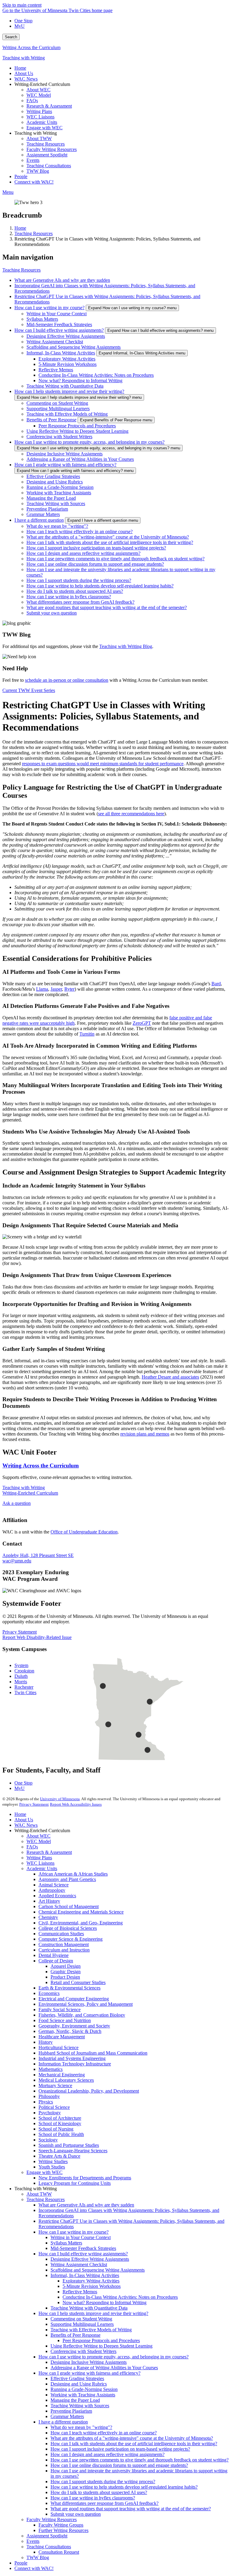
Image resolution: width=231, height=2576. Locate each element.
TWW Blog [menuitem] (38, 171)
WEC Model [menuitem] (39, 95)
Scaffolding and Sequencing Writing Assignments (74, 347)
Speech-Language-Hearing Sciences (73, 2151)
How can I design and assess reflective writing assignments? (83, 553)
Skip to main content (22, 5)
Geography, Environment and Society (74, 2026)
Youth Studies (52, 2167)
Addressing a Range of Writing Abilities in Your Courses (80, 459)
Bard (216, 984)
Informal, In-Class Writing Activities (61, 353)
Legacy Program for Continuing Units (75, 2183)
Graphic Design (66, 1972)
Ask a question (17, 1503)
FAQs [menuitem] (32, 101)
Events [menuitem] (33, 160)
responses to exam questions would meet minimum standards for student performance (103, 764)
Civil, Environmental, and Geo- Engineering (81, 1923)
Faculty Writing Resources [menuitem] (52, 149)
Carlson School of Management (69, 1906)
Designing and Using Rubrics (55, 482)
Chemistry (48, 1917)
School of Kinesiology (60, 2123)
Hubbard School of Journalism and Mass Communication (93, 2053)
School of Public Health (61, 2134)
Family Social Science (60, 2010)
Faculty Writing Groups (61, 2525)
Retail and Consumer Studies (78, 1982)
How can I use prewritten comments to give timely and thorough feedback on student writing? (115, 559)
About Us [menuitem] (24, 73)
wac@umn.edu (17, 1561)
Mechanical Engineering (62, 2075)
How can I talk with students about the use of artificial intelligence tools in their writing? (110, 542)
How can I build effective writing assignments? (59, 330)
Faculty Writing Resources (52, 2519)
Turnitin (87, 1034)
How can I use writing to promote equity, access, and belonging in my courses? (89, 442)
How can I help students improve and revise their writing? (69, 391)
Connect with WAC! (34, 2568)
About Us (24, 1820)
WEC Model (39, 1841)
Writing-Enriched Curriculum (30, 1493)
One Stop (23, 21)
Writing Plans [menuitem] (39, 111)
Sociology (48, 2140)
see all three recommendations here (131, 814)
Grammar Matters (43, 514)
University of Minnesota (60, 1799)
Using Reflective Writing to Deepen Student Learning (77, 431)
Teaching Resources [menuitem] (46, 144)
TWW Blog (38, 2557)
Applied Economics (57, 1896)
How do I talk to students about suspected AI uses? (75, 591)
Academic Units (42, 1868)
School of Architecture (60, 2118)
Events (33, 2541)
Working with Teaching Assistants (59, 493)
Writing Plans (39, 1858)
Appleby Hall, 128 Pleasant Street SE (38, 1555)
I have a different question (39, 520)
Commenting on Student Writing (57, 403)
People (21, 2563)
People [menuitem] (21, 176)
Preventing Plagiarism (47, 509)
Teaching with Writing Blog (126, 646)
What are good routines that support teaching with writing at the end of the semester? (107, 607)
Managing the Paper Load (51, 498)
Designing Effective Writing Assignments (66, 336)
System (21, 1665)
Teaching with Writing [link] (36, 133)
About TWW (39, 2194)
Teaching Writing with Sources (56, 503)
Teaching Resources (34, 233)
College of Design (56, 1961)
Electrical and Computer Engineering (74, 1999)
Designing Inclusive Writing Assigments (65, 454)
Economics (49, 1993)
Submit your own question (52, 613)
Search (11, 37)
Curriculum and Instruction (64, 1950)
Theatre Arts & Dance (59, 2156)
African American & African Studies (73, 1874)
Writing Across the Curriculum (31, 47)
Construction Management (64, 1944)
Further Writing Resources (63, 2530)
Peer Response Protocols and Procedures (77, 426)
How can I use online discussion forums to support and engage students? (95, 564)
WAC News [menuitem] (26, 79)
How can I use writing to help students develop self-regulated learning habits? (100, 586)
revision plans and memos (145, 1434)
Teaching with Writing (24, 58)
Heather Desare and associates (170, 1377)
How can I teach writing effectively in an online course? (80, 532)
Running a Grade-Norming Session (60, 487)
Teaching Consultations (49, 2547)
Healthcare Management (62, 2037)
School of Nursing (56, 2129)
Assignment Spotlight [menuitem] (47, 155)
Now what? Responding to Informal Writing (80, 381)
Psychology (50, 2113)
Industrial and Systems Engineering (72, 2058)
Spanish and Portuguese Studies (69, 2145)
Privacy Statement (20, 1632)
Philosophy (49, 2096)
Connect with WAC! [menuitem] (34, 182)
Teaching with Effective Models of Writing (67, 414)
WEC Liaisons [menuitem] (40, 117)
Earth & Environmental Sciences (69, 1988)
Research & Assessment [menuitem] (49, 106)
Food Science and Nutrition (65, 2020)
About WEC (38, 1836)
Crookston (24, 1671)
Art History (49, 1901)
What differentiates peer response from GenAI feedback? (80, 602)
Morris (21, 1682)
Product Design (65, 1977)
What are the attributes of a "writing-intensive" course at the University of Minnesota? (108, 537)
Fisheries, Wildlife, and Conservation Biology (82, 2015)
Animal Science (54, 1885)
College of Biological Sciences (68, 1928)
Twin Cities (25, 1692)
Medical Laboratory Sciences (66, 2080)
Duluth (21, 1676)
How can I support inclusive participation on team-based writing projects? (96, 548)
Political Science (54, 2107)
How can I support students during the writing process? (79, 580)
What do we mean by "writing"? (57, 526)
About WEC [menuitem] (38, 90)
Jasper (56, 989)
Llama (42, 989)
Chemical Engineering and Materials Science (81, 1912)
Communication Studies (61, 1934)
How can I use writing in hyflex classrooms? (69, 597)
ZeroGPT (142, 1023)
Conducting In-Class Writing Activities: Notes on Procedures (96, 375)
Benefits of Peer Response (51, 420)
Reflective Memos (56, 370)
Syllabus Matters (42, 319)
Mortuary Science (55, 2085)
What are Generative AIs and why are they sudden (62, 280)
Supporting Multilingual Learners (58, 409)
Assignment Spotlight (47, 2536)
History (46, 2042)
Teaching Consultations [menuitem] (49, 166)
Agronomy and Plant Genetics (67, 1879)
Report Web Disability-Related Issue (37, 1637)
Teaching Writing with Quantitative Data (65, 386)
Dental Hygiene (54, 1955)
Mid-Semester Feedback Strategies (59, 324)
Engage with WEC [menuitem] (45, 128)
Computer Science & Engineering (71, 1939)
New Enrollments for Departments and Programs (85, 2178)
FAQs (32, 1847)
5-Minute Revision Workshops (68, 364)
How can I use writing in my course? (49, 308)
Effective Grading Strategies (53, 476)
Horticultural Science (59, 2048)
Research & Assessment (49, 1852)
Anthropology (52, 1890)
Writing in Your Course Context (57, 314)
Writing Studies (53, 2161)
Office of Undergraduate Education (84, 1532)
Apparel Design (66, 1966)
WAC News (26, 1825)
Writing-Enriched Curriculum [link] (42, 84)
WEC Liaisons (40, 1863)
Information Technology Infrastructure (75, 2064)
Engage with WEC (45, 2172)
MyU (20, 26)
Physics (46, 2102)
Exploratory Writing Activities (67, 359)
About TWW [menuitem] (39, 138)
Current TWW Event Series (29, 690)
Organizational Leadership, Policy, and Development (89, 2091)
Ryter (69, 989)
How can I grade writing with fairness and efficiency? (65, 465)
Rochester (24, 1687)
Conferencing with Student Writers (59, 437)
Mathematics (51, 2069)
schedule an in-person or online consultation (67, 680)
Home (20, 228)
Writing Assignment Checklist (55, 342)
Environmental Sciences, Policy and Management (86, 2004)
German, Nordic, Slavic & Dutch (70, 2031)
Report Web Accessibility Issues (76, 1804)
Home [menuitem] (20, 68)
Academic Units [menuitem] (42, 122)
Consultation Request (59, 2552)
